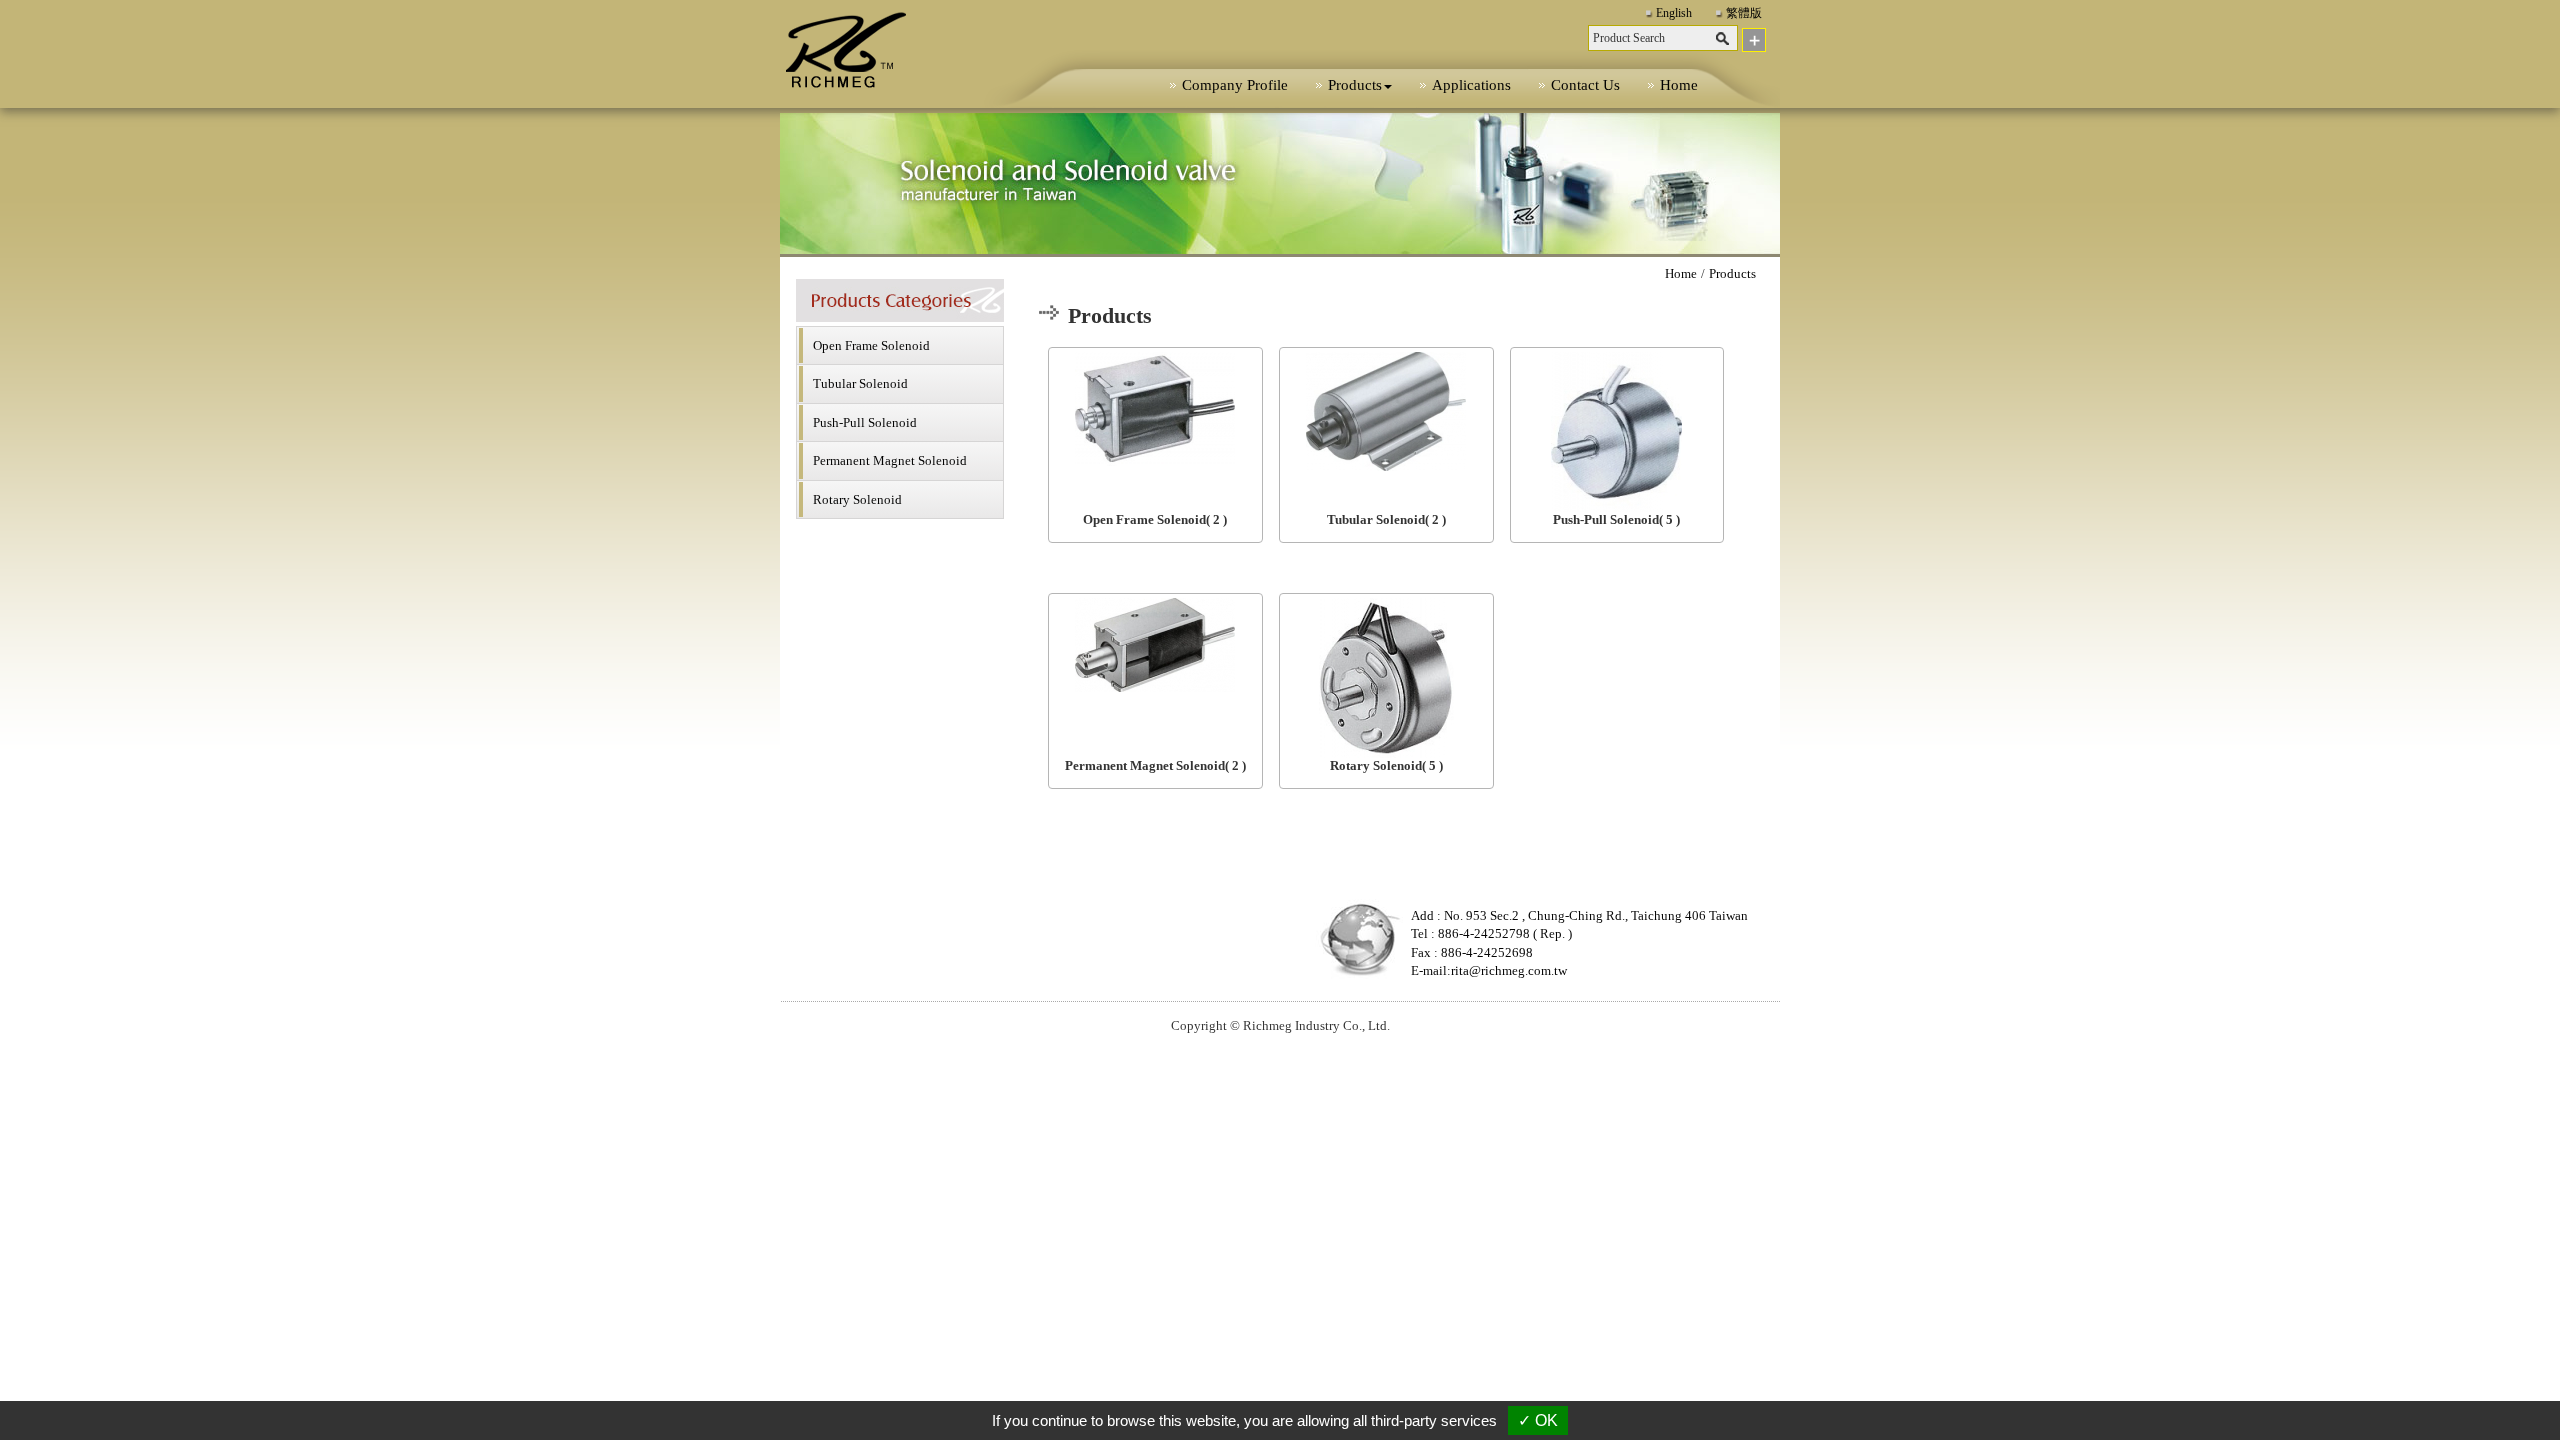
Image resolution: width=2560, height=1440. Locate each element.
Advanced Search (1754, 40)
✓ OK (1538, 1420)
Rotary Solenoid (857, 499)
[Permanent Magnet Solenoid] (1155, 645)
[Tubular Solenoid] (1386, 411)
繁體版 (1744, 13)
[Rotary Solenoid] (1386, 678)
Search (1724, 40)
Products (1732, 273)
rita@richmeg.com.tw (1509, 970)
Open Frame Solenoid (871, 345)
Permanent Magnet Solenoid (890, 460)
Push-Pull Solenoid (865, 422)
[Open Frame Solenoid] (1155, 409)
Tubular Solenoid (860, 383)
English (1674, 13)
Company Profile (1235, 85)
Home (1679, 85)
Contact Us (1585, 85)
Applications (1471, 85)
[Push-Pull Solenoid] (1617, 432)
